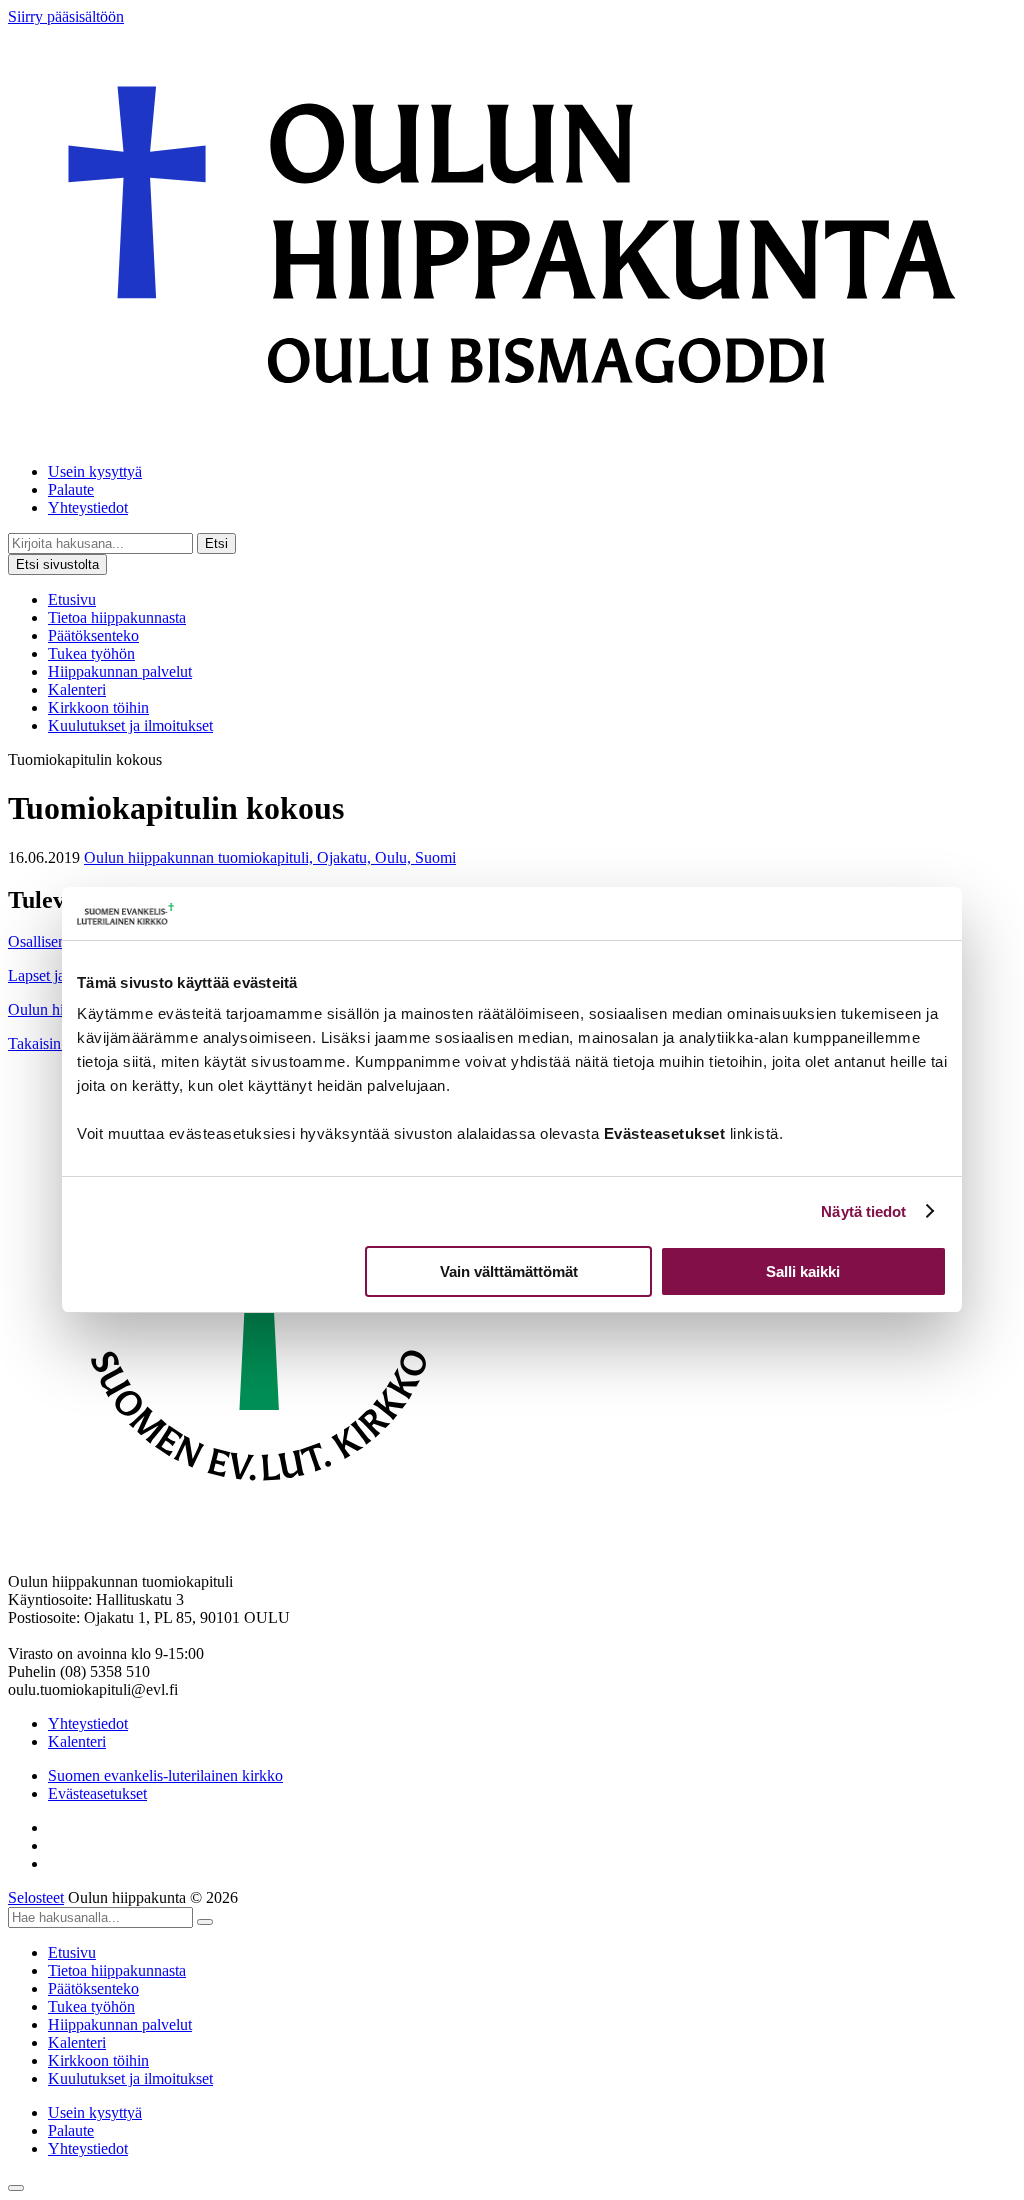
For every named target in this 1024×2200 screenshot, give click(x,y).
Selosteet (36, 1897)
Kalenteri (77, 689)
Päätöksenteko (93, 635)
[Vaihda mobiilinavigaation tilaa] (16, 2188)
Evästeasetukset (97, 1793)
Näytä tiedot (863, 1211)
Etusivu (72, 599)
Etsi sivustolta (57, 564)
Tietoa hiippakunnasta (117, 617)
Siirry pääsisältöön (66, 16)
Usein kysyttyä (95, 471)
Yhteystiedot (88, 507)
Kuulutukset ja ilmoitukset (130, 725)
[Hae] (205, 1922)
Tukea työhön (91, 653)
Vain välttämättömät (509, 1271)
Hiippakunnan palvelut (120, 671)
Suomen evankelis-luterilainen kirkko (165, 1775)
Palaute (71, 489)
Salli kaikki (803, 1271)
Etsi (216, 543)
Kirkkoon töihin (98, 707)
